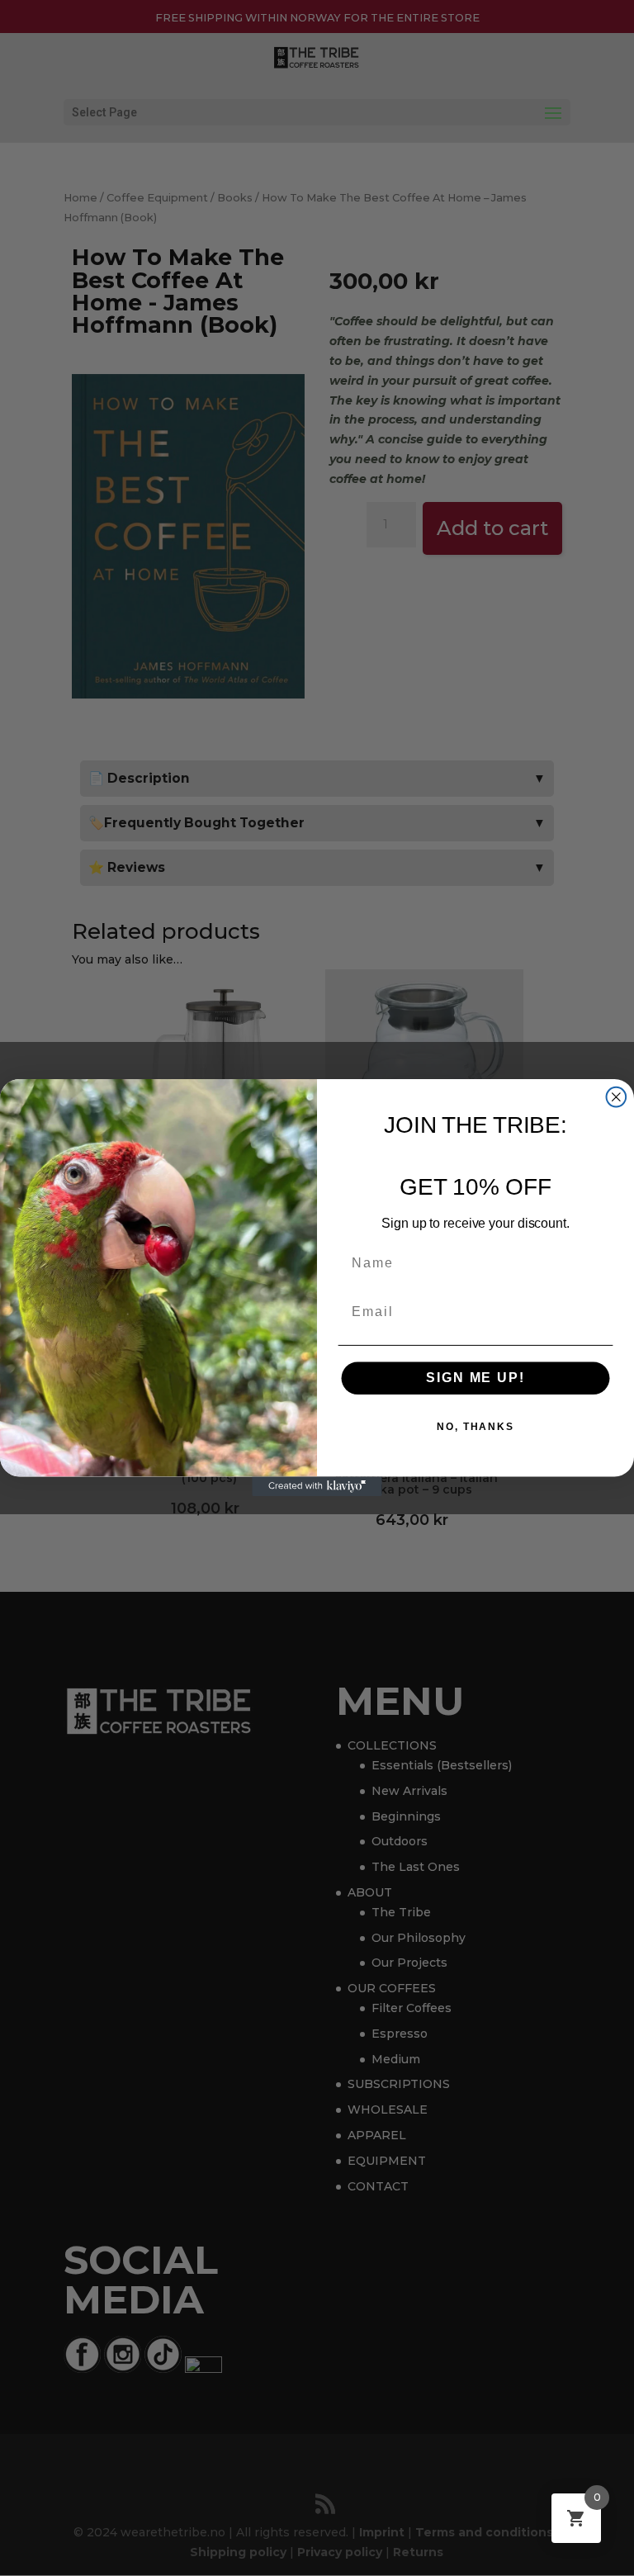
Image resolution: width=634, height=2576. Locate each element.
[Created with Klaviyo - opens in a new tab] (317, 1487)
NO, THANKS (475, 1428)
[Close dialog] (617, 1097)
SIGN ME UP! (475, 1378)
